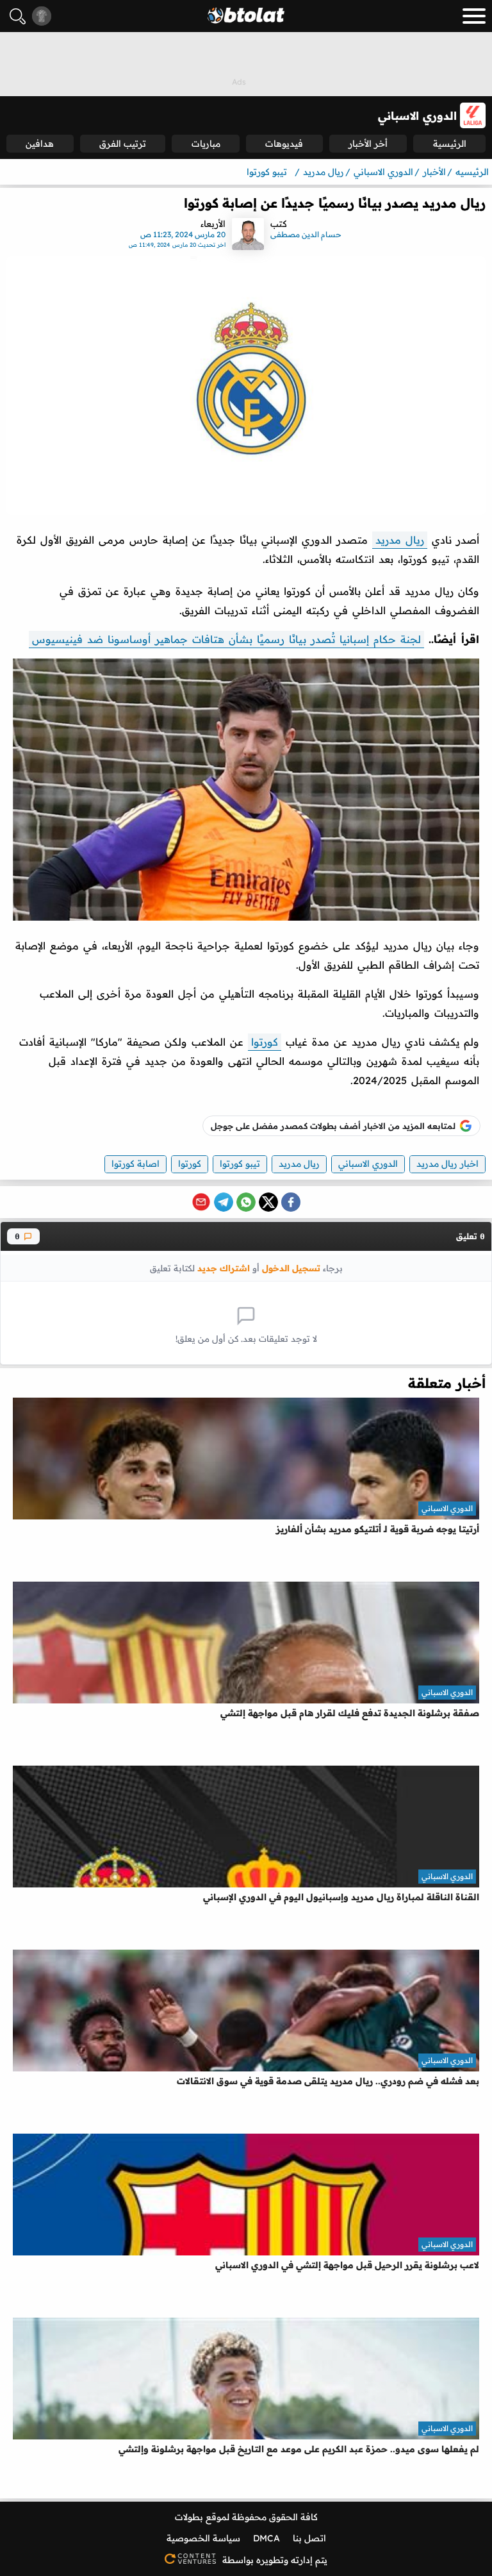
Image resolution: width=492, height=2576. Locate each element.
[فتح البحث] (18, 16)
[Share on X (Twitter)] (268, 1202)
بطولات (189, 2517)
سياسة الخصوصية (203, 2538)
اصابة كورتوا (135, 1164)
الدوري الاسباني (368, 1164)
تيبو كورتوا (240, 1164)
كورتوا (265, 1042)
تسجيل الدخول (291, 1268)
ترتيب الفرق (123, 144)
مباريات (206, 144)
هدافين (40, 144)
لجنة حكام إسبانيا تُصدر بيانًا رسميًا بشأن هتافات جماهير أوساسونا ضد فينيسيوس (226, 639)
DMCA (266, 2538)
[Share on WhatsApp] (246, 1202)
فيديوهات (284, 144)
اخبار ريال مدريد (447, 1164)
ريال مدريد (400, 540)
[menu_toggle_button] (474, 16)
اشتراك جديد (224, 1268)
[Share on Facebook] (291, 1202)
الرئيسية (450, 144)
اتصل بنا (309, 2538)
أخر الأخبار (368, 144)
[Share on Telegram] (224, 1202)
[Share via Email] (201, 1202)
